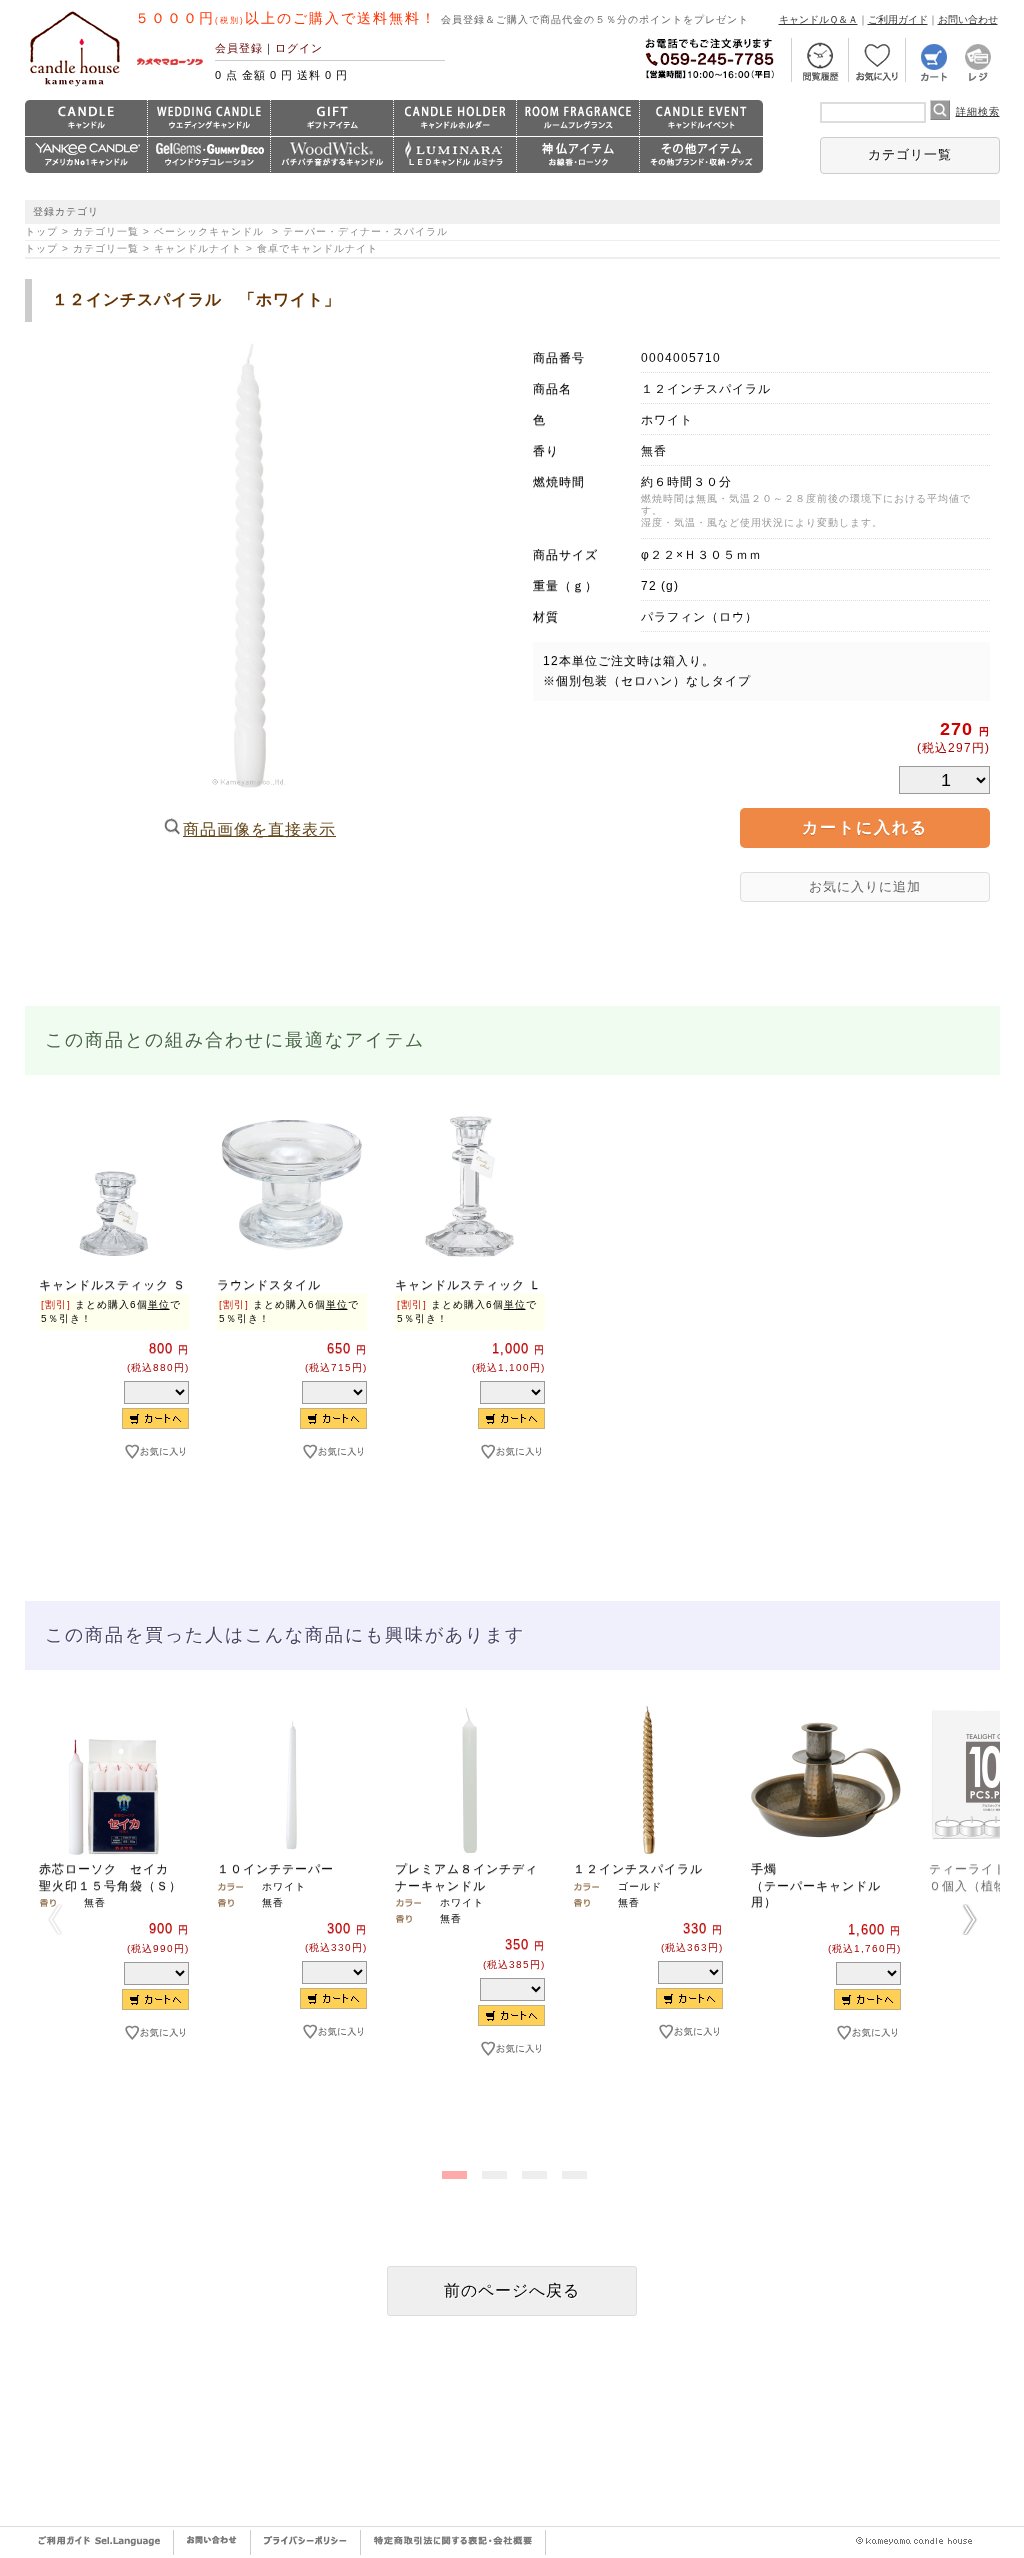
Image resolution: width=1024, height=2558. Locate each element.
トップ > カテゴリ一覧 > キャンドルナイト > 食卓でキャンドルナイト (201, 248)
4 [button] (572, 2171)
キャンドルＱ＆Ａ (818, 19)
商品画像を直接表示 (259, 829)
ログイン (299, 48)
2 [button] (492, 2171)
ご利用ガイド (898, 19)
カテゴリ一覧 (910, 154)
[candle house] (75, 86)
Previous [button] (55, 1919)
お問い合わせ (968, 19)
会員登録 (239, 48)
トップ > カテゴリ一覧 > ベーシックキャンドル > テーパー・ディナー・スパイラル (236, 231)
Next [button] (970, 1919)
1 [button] (452, 2171)
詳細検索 (978, 111)
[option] (114, 1318)
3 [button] (532, 2171)
